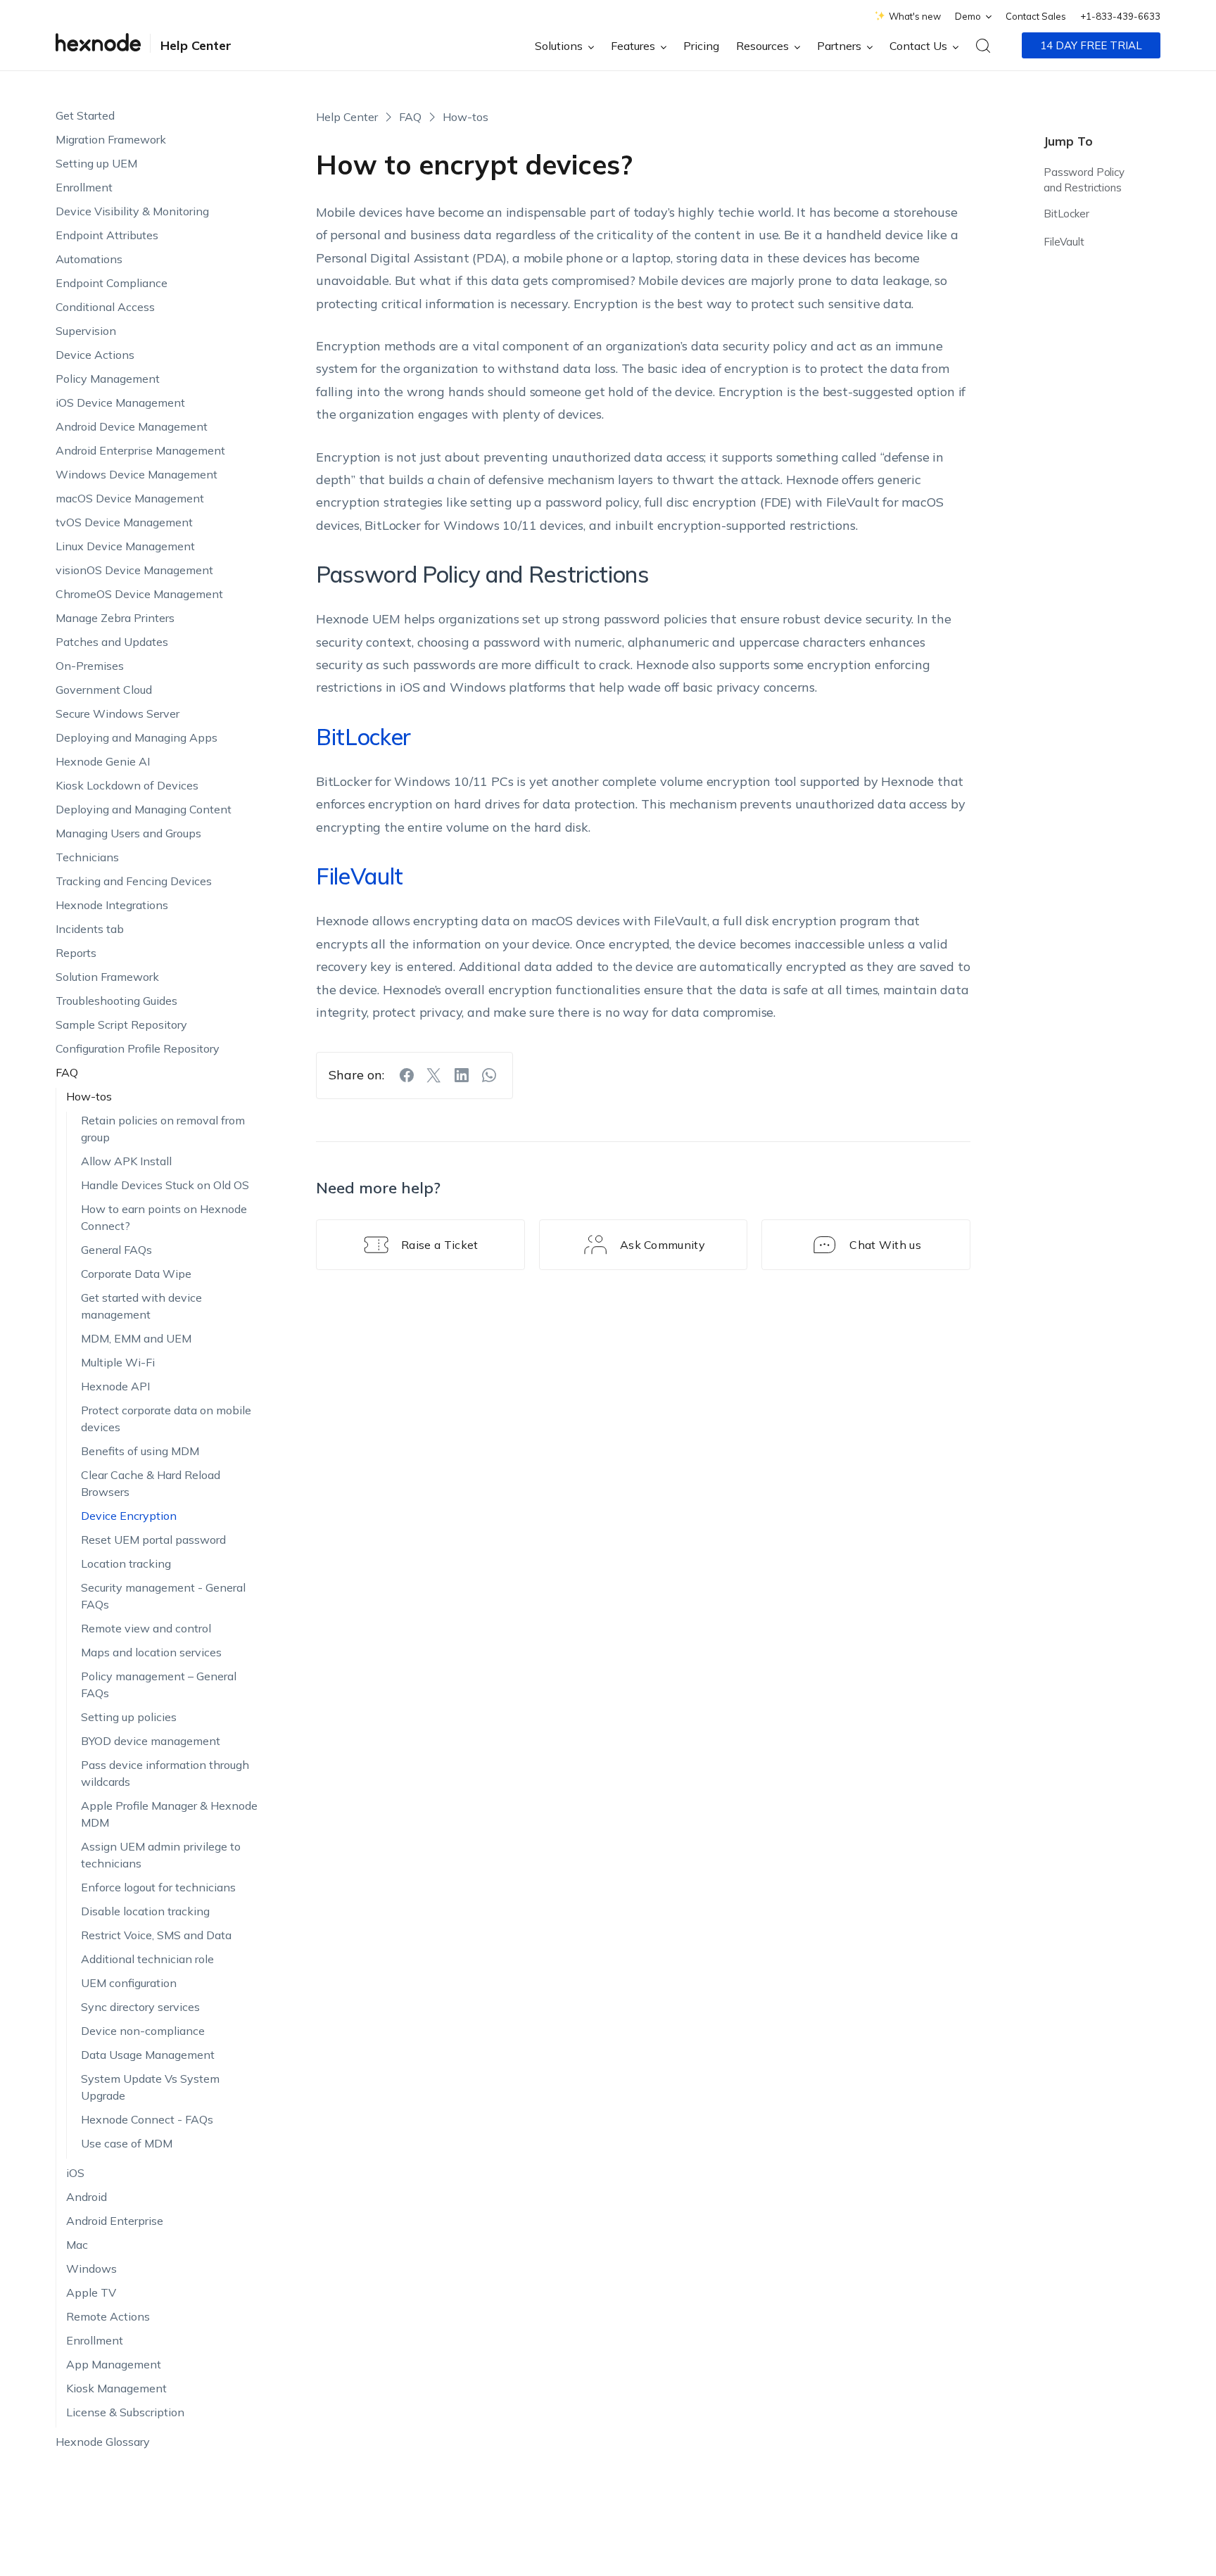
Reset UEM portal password (153, 1540)
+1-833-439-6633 (1120, 16)
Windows (91, 2269)
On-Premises (90, 666)
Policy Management (108, 379)
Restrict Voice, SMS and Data (156, 1935)
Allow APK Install (126, 1161)
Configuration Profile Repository (138, 1048)
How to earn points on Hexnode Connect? (164, 1217)
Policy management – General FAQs (159, 1684)
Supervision (86, 331)
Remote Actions (108, 2316)
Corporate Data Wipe (136, 1274)
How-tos (89, 1096)
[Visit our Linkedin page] (462, 1075)
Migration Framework (111, 139)
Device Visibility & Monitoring (132, 211)
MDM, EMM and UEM (136, 1338)
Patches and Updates (112, 642)
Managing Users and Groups (128, 833)
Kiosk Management (116, 2388)
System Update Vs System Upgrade (150, 2087)
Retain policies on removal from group (163, 1129)
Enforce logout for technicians (158, 1887)
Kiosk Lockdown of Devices (127, 785)
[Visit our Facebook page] (407, 1075)
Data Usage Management (148, 2055)
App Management (114, 2364)
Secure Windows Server (118, 713)
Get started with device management (141, 1306)
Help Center (196, 45)
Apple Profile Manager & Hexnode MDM (169, 1814)
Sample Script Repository (121, 1024)
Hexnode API (115, 1386)
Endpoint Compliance (112, 283)
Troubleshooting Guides (116, 1001)
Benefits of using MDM (140, 1451)
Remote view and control (146, 1628)
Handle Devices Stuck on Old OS (165, 1185)
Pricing (701, 46)
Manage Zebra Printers (115, 618)
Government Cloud (104, 690)
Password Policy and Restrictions (1084, 180)
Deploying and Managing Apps (137, 737)
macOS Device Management (130, 498)
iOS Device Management (120, 402)
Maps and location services (151, 1652)
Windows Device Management (137, 474)
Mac (77, 2245)
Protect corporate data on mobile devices (166, 1419)
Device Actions (95, 355)
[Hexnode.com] (98, 45)
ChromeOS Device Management (139, 594)
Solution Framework (107, 977)
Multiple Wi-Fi (118, 1362)
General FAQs (116, 1250)
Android (87, 2197)
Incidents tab (90, 929)
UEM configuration (129, 1983)
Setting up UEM (96, 163)
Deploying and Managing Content (144, 809)
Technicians (87, 857)
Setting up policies (129, 1717)
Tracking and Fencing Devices (134, 881)
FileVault (1064, 242)
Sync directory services (140, 2007)
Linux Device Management (125, 546)
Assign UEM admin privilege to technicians (161, 1855)
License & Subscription (125, 2412)
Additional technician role (147, 1959)
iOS (75, 2173)
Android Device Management (132, 426)
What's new (915, 16)
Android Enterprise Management (140, 450)
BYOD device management (151, 1741)
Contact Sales (1036, 16)
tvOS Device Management (124, 522)
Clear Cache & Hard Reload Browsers (151, 1483)
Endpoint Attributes (107, 235)
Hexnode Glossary (103, 2442)
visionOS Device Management (134, 570)
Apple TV (91, 2292)
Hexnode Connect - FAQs (147, 2119)
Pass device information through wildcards (165, 1773)
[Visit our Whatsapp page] (489, 1075)
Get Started (85, 115)
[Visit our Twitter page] (434, 1075)
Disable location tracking (145, 1911)
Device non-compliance (143, 2031)
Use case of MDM (127, 2143)
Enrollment (84, 187)
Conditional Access (105, 307)
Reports (76, 953)
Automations (89, 259)
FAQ (67, 1072)
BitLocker (1066, 214)
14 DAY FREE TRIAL (1091, 45)
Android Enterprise (115, 2221)
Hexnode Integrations (112, 905)
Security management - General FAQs (163, 1596)
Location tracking (126, 1563)
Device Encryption (129, 1516)
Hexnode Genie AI (103, 761)
